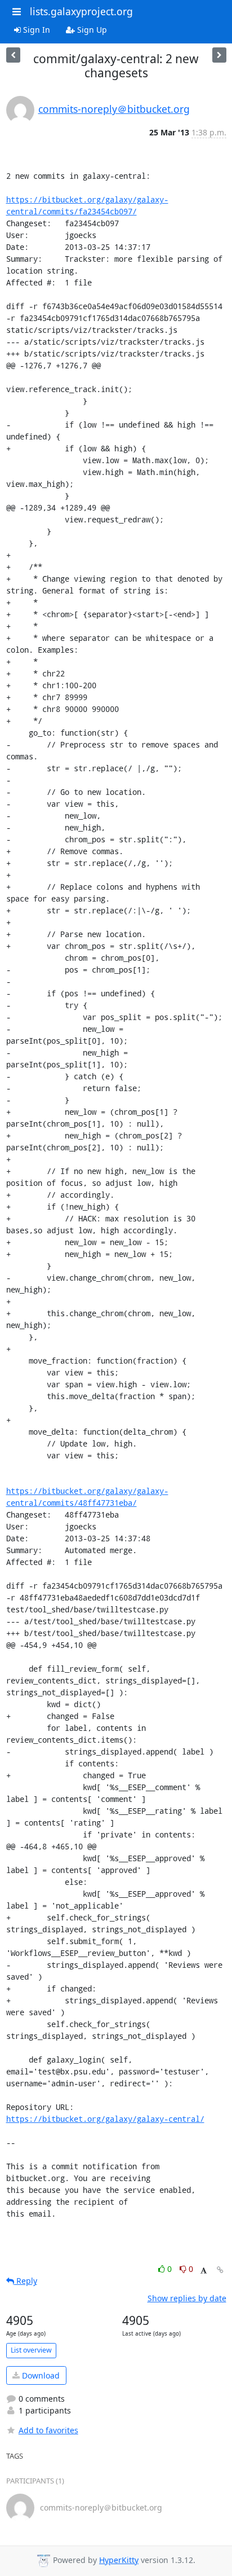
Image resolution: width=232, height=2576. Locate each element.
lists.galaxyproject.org (81, 11)
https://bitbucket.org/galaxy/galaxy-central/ (105, 2119)
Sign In (35, 30)
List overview (31, 2350)
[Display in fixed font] (204, 2271)
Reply (26, 2281)
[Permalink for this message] (220, 2270)
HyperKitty (119, 2560)
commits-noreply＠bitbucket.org (114, 109)
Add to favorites (48, 2430)
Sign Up (91, 30)
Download (40, 2375)
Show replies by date (187, 2298)
